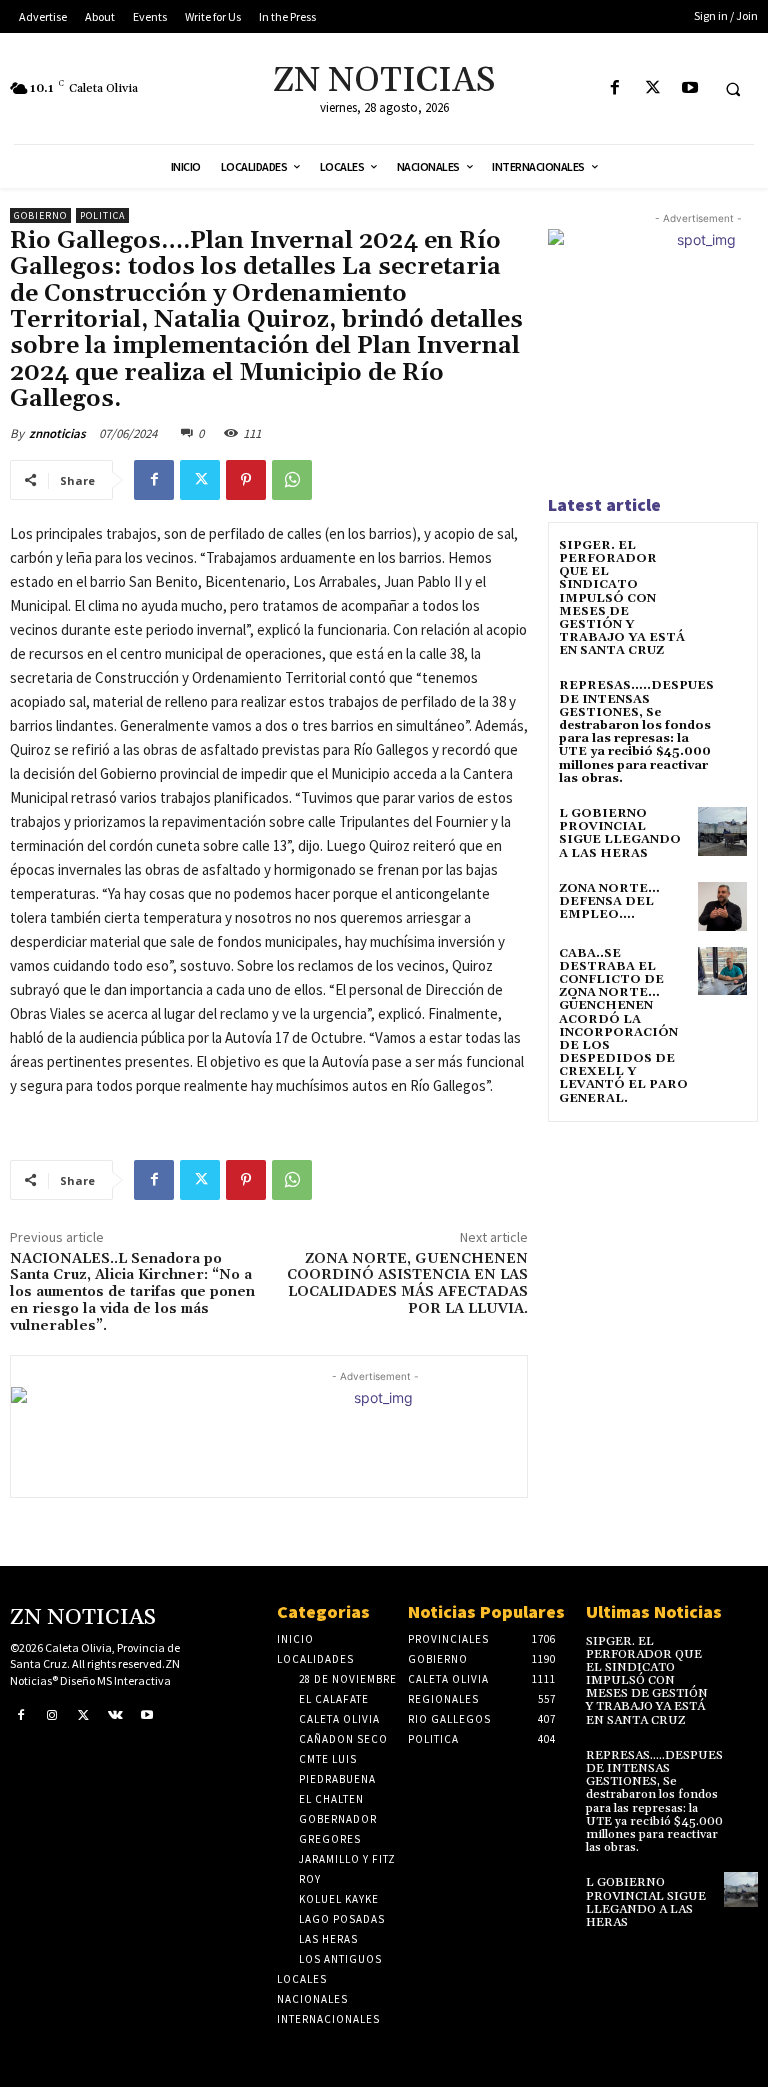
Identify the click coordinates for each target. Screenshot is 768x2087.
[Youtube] (689, 88)
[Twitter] (652, 88)
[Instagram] (53, 1716)
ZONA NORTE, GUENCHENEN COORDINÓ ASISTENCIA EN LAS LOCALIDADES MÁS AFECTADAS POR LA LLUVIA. (407, 1284)
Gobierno (40, 215)
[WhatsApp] (292, 480)
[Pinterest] (246, 480)
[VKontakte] (116, 1716)
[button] (733, 89)
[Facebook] (615, 88)
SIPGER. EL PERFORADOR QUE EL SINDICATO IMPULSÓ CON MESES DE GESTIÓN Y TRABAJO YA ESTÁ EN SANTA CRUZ (622, 598)
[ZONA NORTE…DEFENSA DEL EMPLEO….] (722, 906)
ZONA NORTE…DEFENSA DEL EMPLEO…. (609, 901)
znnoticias (57, 433)
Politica (102, 215)
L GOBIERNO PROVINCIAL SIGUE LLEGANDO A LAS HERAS (620, 833)
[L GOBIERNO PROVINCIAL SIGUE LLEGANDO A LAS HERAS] (722, 831)
